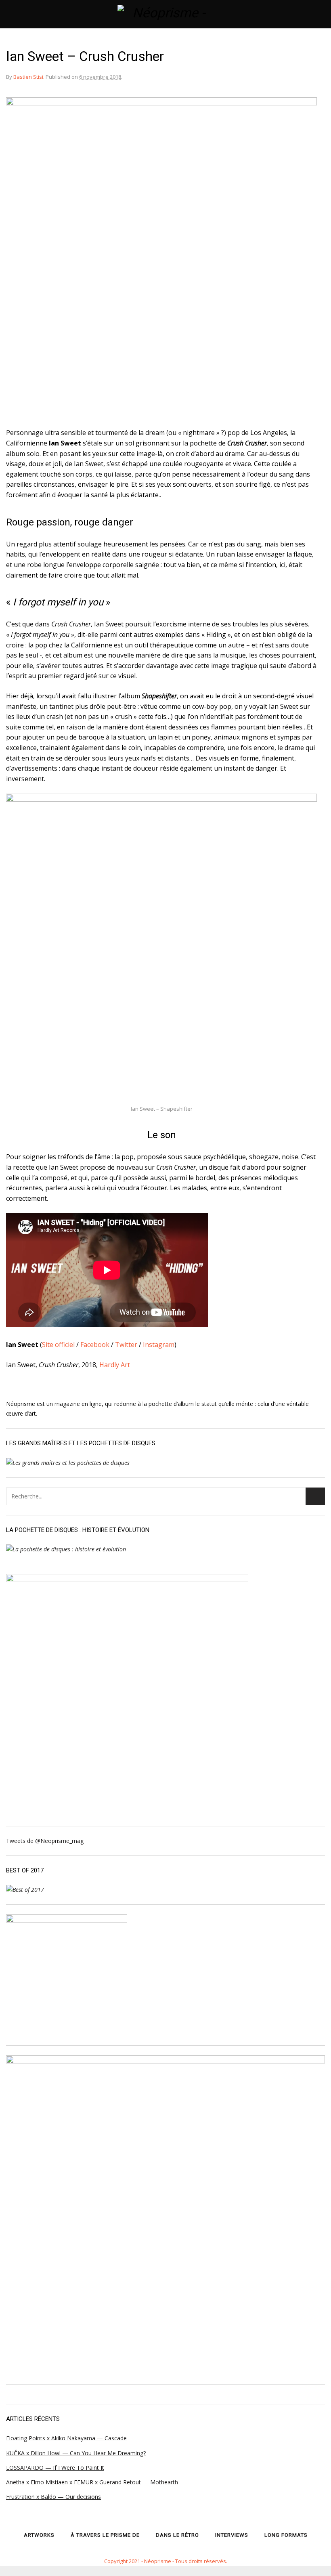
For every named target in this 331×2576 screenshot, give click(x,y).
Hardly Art (115, 1365)
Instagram (159, 1345)
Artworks (39, 2535)
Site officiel (58, 1345)
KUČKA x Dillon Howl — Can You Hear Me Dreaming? (76, 2453)
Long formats (286, 2535)
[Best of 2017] (25, 1890)
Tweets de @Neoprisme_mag (45, 1841)
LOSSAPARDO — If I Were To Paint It (55, 2468)
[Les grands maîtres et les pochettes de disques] (68, 1463)
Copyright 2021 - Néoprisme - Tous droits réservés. (166, 2561)
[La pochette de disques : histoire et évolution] (66, 1549)
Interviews (232, 2535)
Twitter (126, 1345)
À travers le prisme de (105, 2535)
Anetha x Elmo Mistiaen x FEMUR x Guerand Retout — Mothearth (92, 2482)
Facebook (95, 1345)
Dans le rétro (177, 2535)
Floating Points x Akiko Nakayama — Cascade (66, 2438)
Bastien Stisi (28, 77)
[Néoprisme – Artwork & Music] (166, 14)
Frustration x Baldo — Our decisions (53, 2497)
